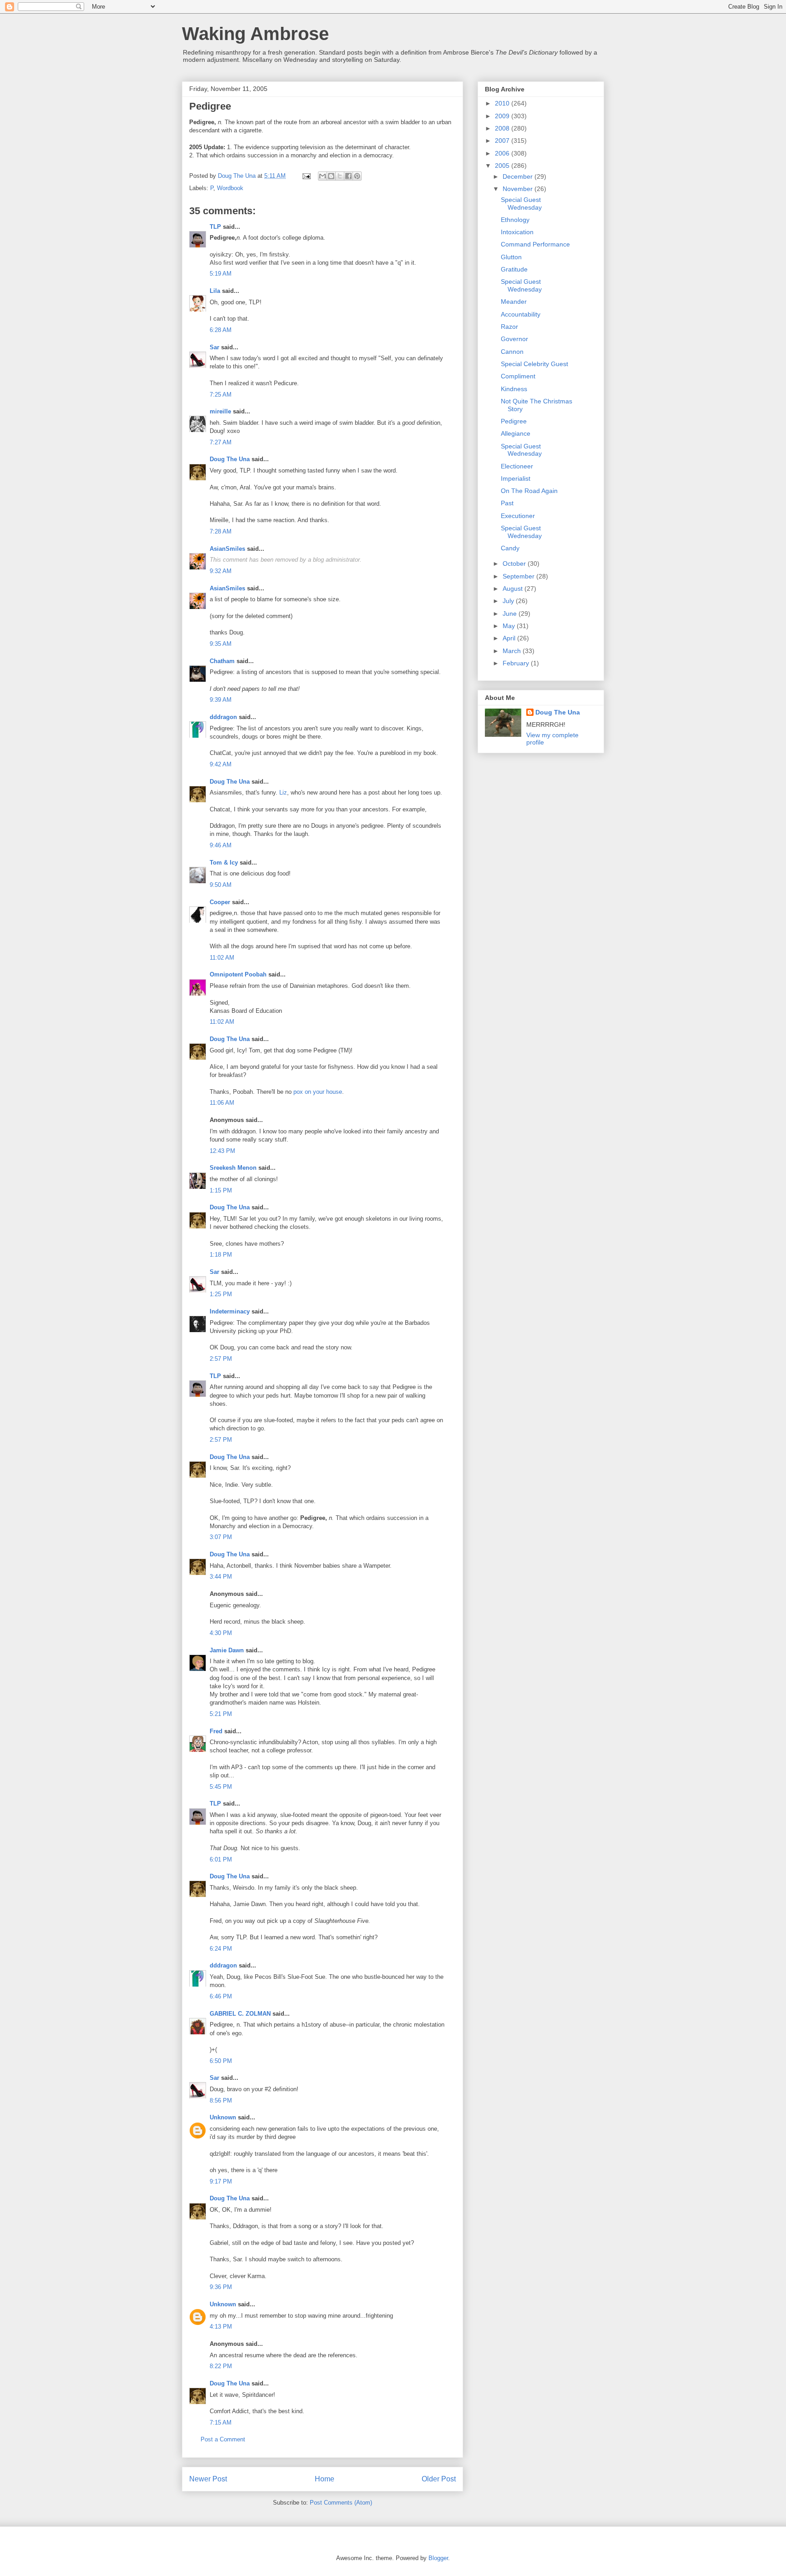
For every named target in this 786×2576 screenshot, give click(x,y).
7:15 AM (221, 2423)
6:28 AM (221, 330)
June (511, 614)
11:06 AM (222, 1103)
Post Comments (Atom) (341, 2503)
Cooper (220, 902)
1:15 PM (221, 1190)
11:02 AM (222, 958)
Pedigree (514, 421)
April (510, 638)
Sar (214, 347)
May (510, 626)
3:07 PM (221, 1537)
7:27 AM (221, 442)
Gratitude (514, 269)
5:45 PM (221, 1787)
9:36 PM (221, 2287)
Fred (216, 1731)
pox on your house (318, 1092)
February (517, 663)
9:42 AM (221, 764)
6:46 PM (221, 1996)
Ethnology (515, 220)
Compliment (518, 376)
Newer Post (208, 2479)
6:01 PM (221, 1859)
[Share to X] (340, 176)
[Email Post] (306, 176)
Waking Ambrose (255, 34)
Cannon (512, 352)
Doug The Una (230, 459)
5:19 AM (221, 274)
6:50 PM (221, 2061)
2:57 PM (221, 1359)
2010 (503, 103)
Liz (283, 792)
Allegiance (516, 433)
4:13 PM (221, 2327)
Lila (215, 291)
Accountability (521, 314)
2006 (503, 153)
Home (325, 2479)
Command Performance (535, 244)
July (509, 601)
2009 (503, 116)
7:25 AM (221, 395)
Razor (509, 327)
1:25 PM (221, 1294)
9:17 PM (221, 2181)
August (514, 589)
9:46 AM (221, 845)
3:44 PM (221, 1577)
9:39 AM (221, 700)
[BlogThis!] (331, 176)
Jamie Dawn (227, 1650)
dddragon (223, 717)
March (513, 651)
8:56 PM (221, 2101)
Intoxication (517, 232)
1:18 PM (221, 1255)
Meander (514, 302)
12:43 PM (222, 1151)
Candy (510, 548)
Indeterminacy (230, 1311)
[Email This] (322, 176)
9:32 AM (221, 571)
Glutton (511, 257)
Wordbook (230, 188)
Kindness (514, 389)
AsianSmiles (227, 549)
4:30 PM (221, 1633)
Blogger (438, 2558)
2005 (503, 166)
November (519, 189)
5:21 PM (221, 1714)
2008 (503, 128)
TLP (215, 227)
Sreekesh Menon (233, 1168)
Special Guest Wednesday (521, 204)
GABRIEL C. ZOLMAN (240, 2014)
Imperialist (516, 478)
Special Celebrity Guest (534, 364)
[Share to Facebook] (348, 176)
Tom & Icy (224, 863)
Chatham (222, 661)
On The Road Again (529, 491)
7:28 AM (221, 531)
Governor (514, 339)
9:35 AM (221, 644)
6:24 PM (221, 1949)
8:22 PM (221, 2366)
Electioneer (517, 466)
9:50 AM (221, 885)
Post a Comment (223, 2439)
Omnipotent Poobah (238, 974)
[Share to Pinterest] (357, 176)
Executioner (518, 516)
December (519, 176)
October (515, 563)
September (519, 576)
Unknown (223, 2117)
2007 (503, 141)
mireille (220, 411)
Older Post (439, 2479)
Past (507, 503)
